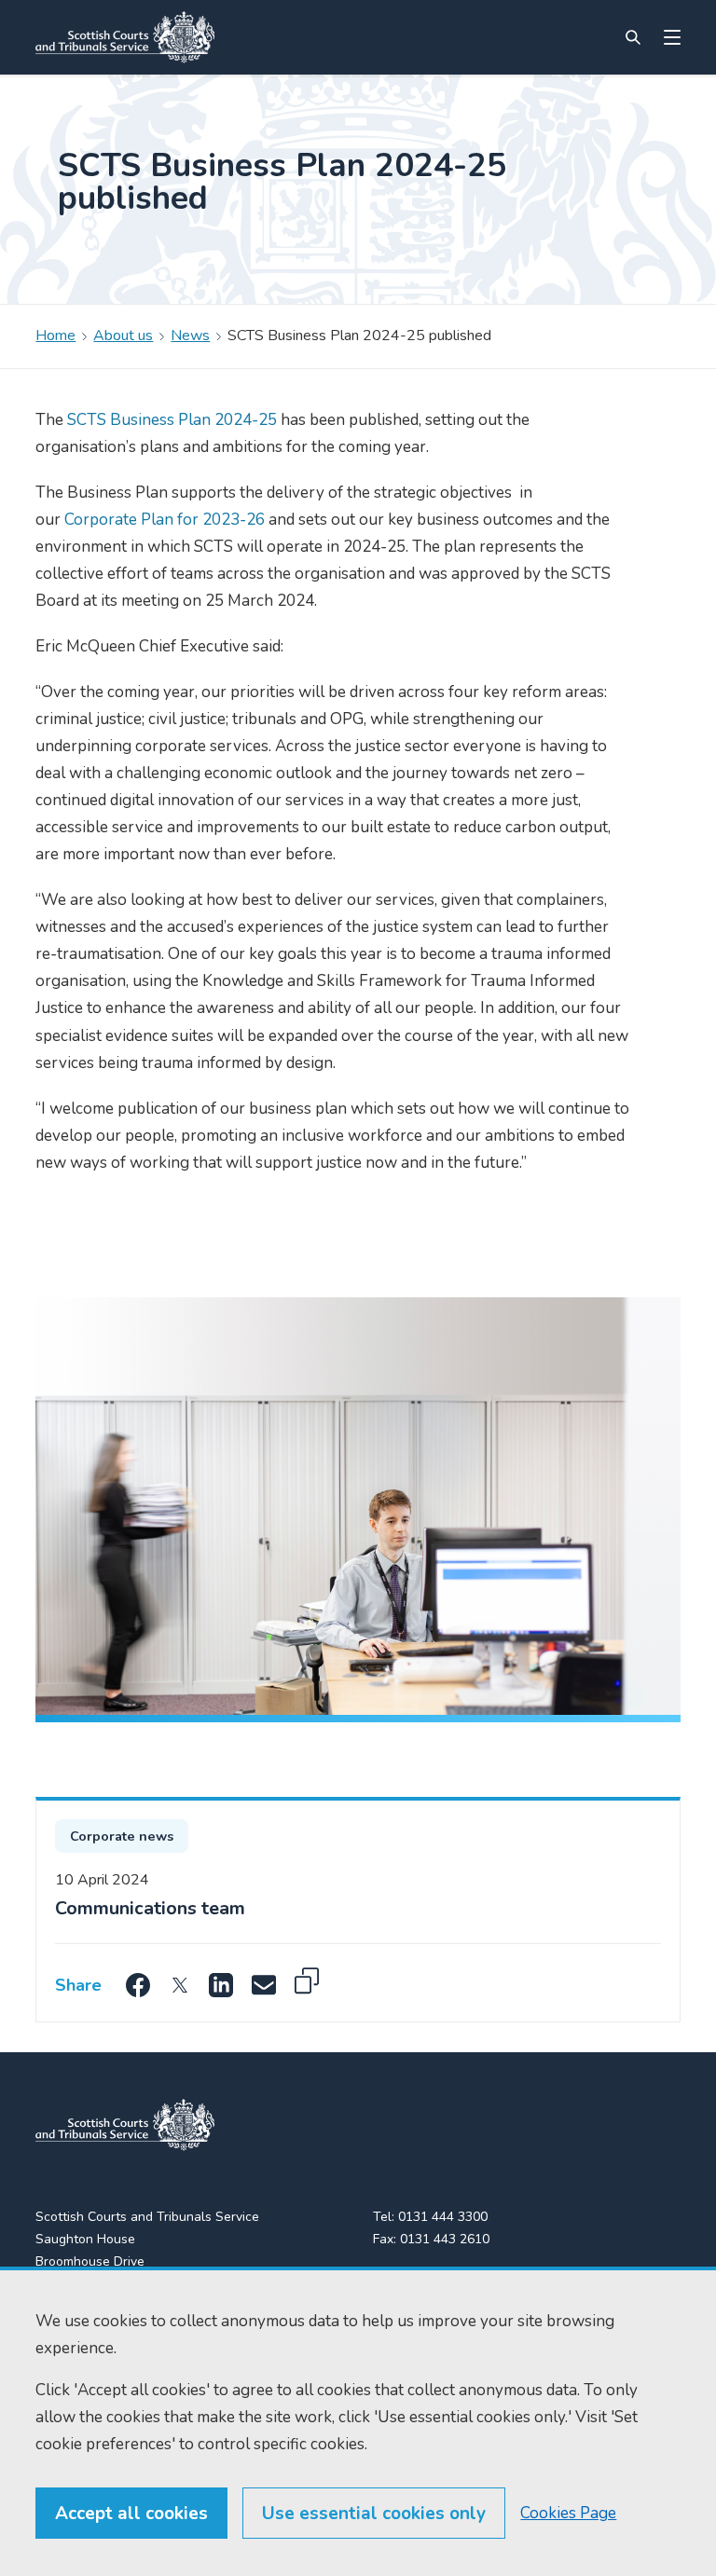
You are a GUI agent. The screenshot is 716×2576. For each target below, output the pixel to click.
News (190, 336)
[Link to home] (125, 37)
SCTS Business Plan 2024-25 (172, 420)
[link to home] (125, 2125)
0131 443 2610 (445, 2239)
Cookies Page (568, 2513)
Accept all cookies (131, 2514)
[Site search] (633, 37)
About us (123, 336)
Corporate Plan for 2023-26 (165, 520)
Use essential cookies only (374, 2514)
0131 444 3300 (443, 2217)
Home (55, 336)
